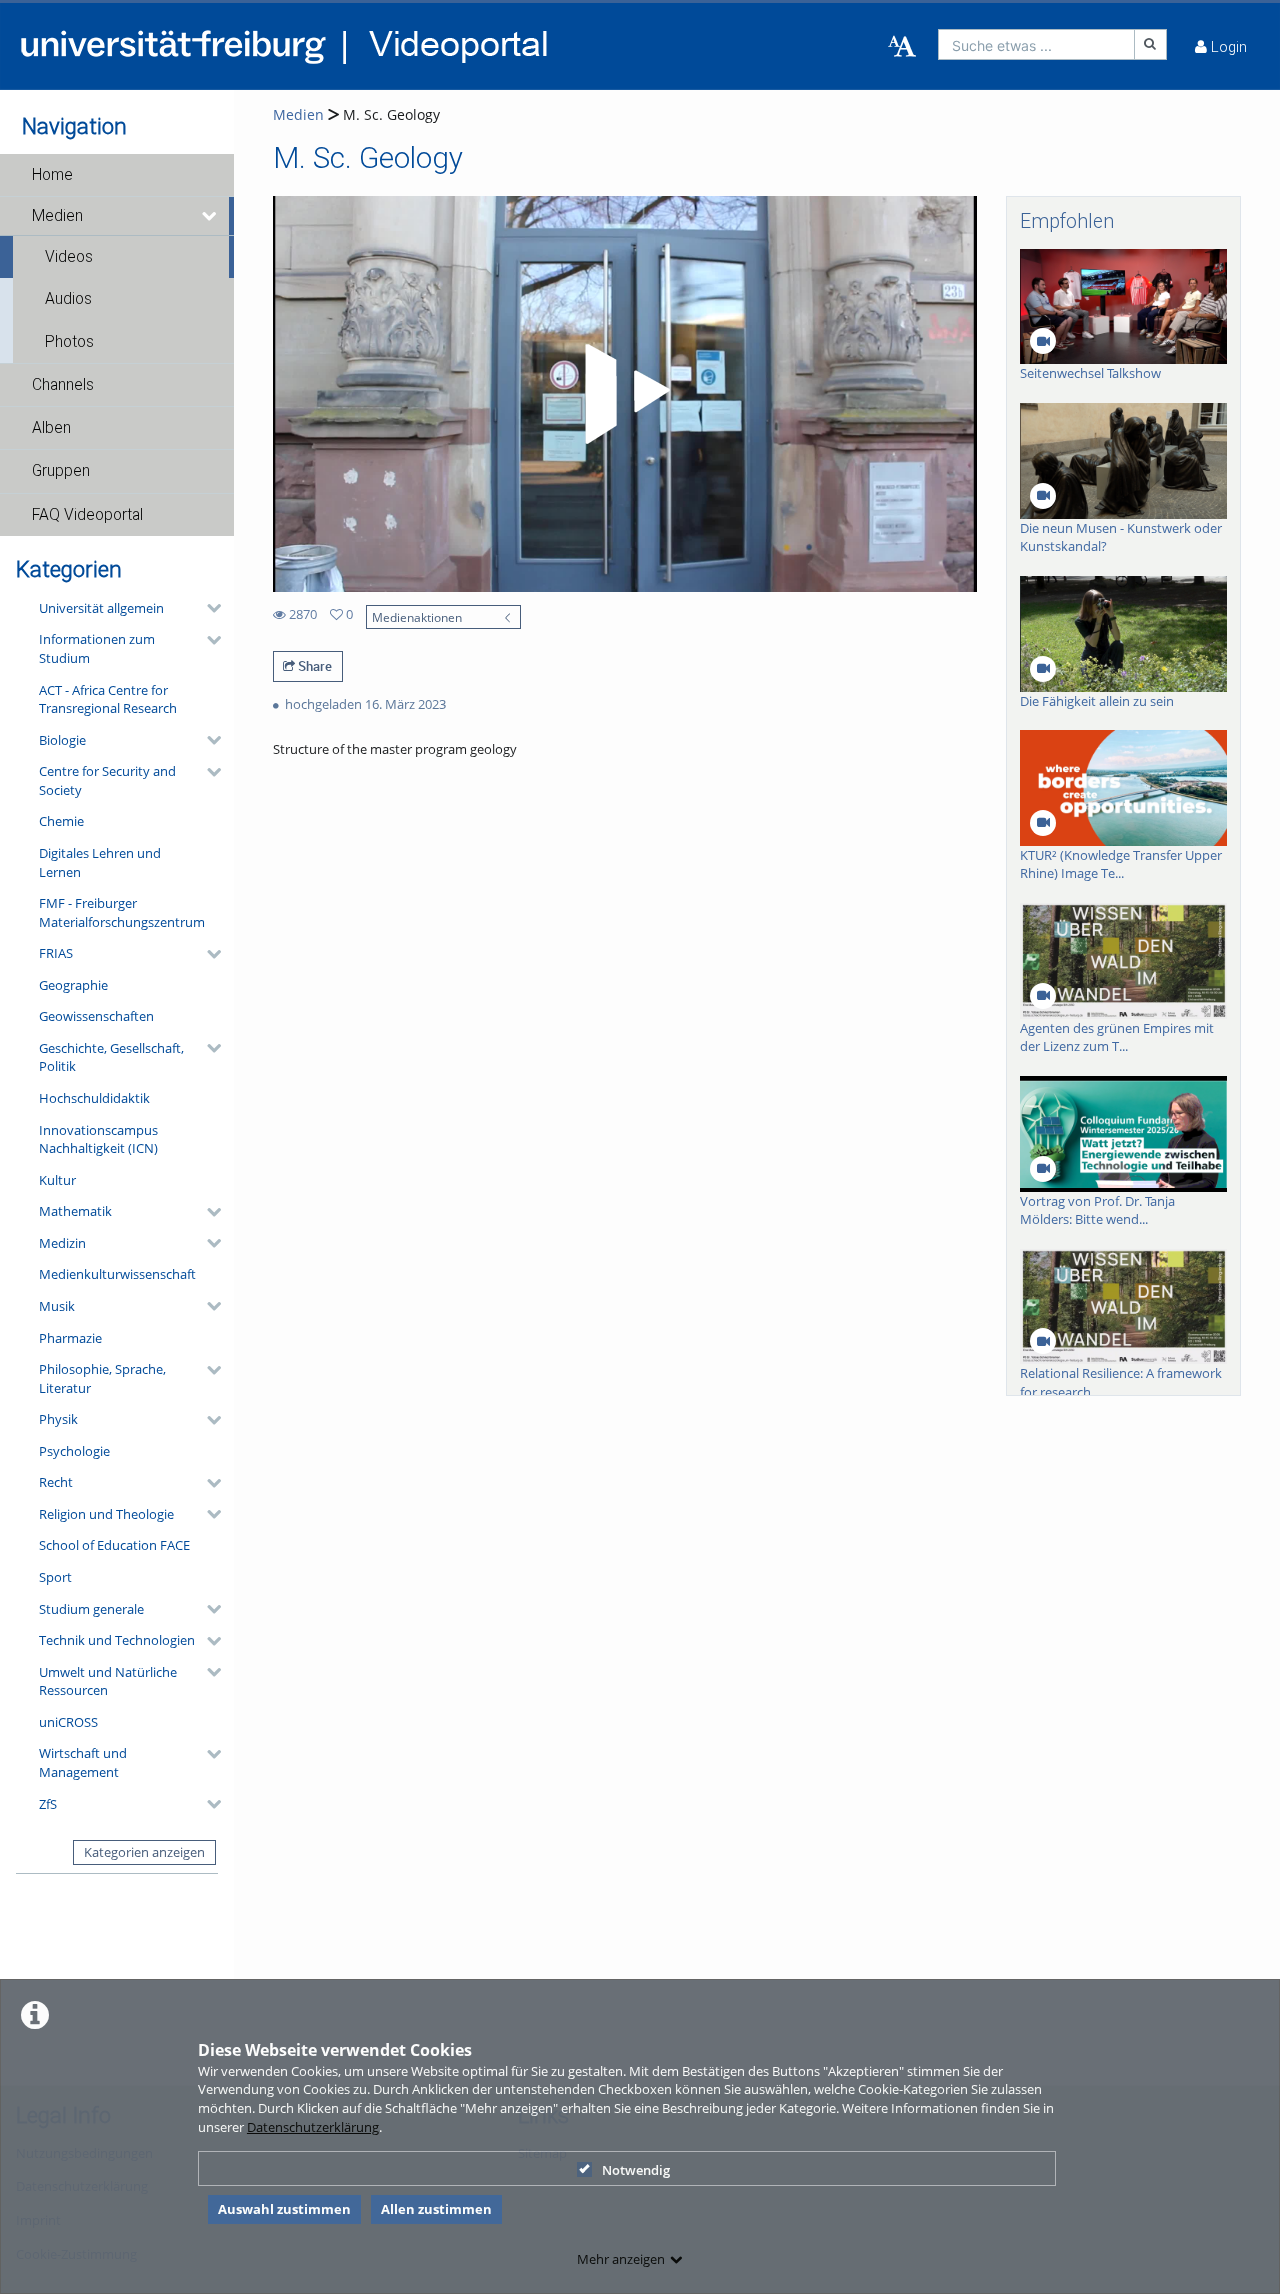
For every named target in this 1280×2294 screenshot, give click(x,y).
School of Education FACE (114, 1545)
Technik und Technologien (117, 1640)
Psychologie (74, 1451)
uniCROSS (68, 1722)
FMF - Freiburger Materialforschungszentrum (122, 912)
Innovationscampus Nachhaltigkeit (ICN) (98, 1139)
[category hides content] (208, 608)
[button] (117, 175)
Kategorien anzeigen (144, 1852)
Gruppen (61, 471)
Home (52, 175)
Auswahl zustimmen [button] (284, 2209)
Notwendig (636, 2170)
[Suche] (1151, 44)
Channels (63, 385)
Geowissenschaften (96, 1016)
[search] (1036, 44)
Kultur (57, 1180)
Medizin (62, 1243)
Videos (69, 257)
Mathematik (75, 1211)
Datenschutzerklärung (313, 2127)
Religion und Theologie (106, 1514)
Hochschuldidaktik (94, 1098)
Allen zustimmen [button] (436, 2209)
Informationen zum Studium (97, 648)
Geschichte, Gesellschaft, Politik (111, 1057)
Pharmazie (70, 1338)
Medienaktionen (417, 617)
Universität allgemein (101, 608)
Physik (58, 1419)
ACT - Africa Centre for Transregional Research (108, 699)
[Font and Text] (902, 47)
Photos (69, 342)
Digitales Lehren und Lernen (100, 862)
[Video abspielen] (624, 394)
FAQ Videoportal (87, 515)
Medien (57, 216)
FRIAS (56, 953)
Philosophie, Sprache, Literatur (102, 1378)
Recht (56, 1482)
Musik (57, 1306)
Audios (68, 299)
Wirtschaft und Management (83, 1762)
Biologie (62, 740)
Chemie (61, 821)
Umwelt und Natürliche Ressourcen (108, 1681)
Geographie (73, 985)
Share (313, 666)
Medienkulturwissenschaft (117, 1274)
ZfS (48, 1804)
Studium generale (91, 1609)
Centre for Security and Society (107, 780)
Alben (51, 428)
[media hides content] (210, 216)
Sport (55, 1577)
